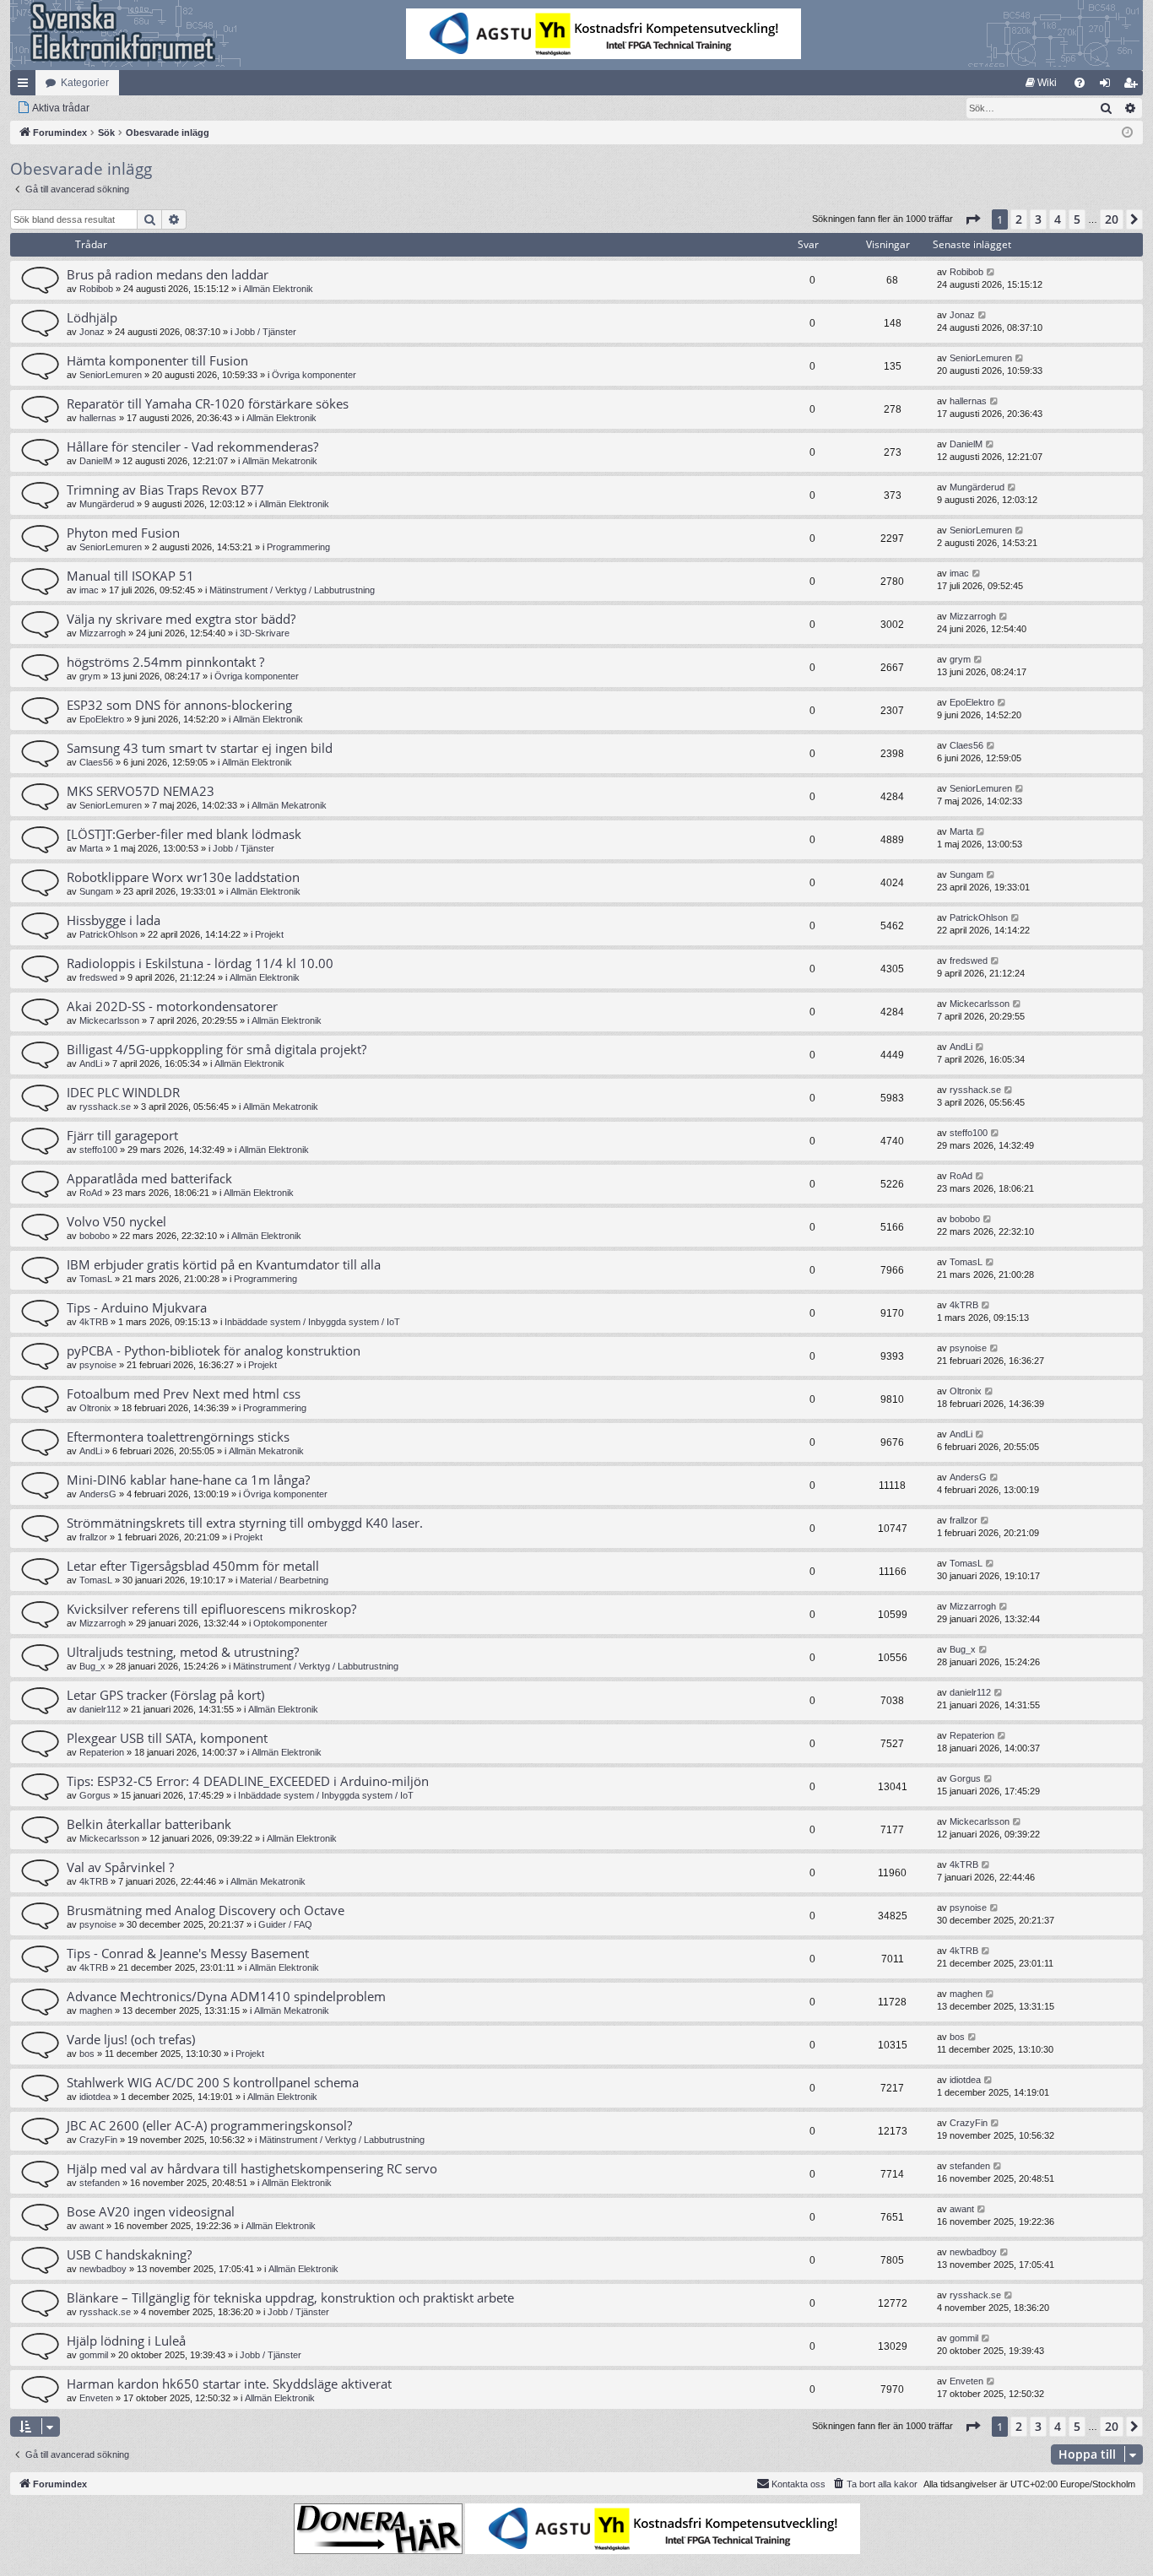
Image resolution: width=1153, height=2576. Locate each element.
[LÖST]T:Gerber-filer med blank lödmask (184, 834)
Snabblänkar (26, 86)
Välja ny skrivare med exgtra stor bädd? (181, 619)
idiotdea (95, 2097)
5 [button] (1077, 219)
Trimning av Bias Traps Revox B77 (165, 490)
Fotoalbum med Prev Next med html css (184, 1394)
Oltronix (95, 1408)
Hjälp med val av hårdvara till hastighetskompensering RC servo (252, 2168)
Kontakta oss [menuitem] (798, 2484)
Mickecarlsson (109, 1020)
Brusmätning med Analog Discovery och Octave (206, 1910)
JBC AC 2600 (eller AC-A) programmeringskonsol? (209, 2125)
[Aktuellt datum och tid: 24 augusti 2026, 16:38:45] (1127, 133)
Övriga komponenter (314, 375)
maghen (96, 2010)
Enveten (96, 2398)
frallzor (93, 1537)
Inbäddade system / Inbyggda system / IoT (312, 1322)
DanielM (96, 461)
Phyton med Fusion (123, 533)
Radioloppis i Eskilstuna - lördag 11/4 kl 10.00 (200, 963)
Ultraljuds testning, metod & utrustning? (183, 1652)
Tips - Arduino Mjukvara (137, 1307)
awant (92, 2226)
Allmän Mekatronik (280, 461)
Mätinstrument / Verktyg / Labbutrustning (292, 590)
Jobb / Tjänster (265, 332)
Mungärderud (107, 504)
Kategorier (85, 83)
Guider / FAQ (285, 1924)
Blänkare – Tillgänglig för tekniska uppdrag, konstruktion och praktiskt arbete (290, 2297)
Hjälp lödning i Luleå (126, 2341)
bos (87, 2054)
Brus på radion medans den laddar (168, 274)
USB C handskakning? (129, 2254)
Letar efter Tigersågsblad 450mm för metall (193, 1566)
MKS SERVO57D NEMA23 (141, 791)
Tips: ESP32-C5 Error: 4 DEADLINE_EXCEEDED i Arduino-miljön (248, 1781)
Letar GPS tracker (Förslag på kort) (165, 1695)
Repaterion (102, 1752)
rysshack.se (105, 1107)
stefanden (100, 2183)
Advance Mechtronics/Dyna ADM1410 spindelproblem (226, 1996)
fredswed (98, 977)
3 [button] (1038, 219)
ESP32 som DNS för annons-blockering (179, 705)
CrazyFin (98, 2140)
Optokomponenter (290, 1623)
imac (89, 590)
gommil (94, 2355)
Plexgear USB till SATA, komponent (167, 1738)
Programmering (298, 547)
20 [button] (1112, 219)
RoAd (91, 1193)
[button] (972, 219)
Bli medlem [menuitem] (1134, 86)
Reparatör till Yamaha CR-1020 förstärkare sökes (208, 403)
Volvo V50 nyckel (116, 1221)
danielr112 (100, 1709)
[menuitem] (1041, 83)
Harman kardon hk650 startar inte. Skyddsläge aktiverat (229, 2384)
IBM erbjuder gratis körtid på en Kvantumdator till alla (224, 1264)
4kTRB (94, 1322)
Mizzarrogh (103, 633)
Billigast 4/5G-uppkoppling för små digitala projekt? (217, 1049)
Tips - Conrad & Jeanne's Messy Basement (188, 1953)
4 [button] (1058, 219)
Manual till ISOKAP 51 (130, 576)
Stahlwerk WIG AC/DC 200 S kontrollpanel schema (213, 2082)
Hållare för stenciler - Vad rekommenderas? (192, 446)
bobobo (95, 1236)
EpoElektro (102, 719)
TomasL (96, 1279)
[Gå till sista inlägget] (991, 272)
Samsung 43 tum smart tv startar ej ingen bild (200, 748)
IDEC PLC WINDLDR (123, 1092)
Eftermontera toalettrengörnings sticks (178, 1437)
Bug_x (92, 1666)
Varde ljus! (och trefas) (131, 2039)
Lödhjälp (92, 317)
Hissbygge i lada (114, 920)
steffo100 (98, 1150)
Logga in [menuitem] (1108, 86)
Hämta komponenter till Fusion (157, 360)
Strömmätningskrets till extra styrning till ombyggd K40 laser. (245, 1523)
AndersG (98, 1494)
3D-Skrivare (265, 633)
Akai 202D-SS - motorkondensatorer (172, 1006)
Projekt (269, 934)
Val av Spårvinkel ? (120, 1867)
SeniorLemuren (111, 375)
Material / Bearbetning (284, 1580)
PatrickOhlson (108, 934)
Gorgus (95, 1795)
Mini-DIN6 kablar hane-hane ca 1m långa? (188, 1480)
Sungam (96, 891)
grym (90, 676)
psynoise (98, 1365)
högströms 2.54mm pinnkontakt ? (165, 662)
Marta (91, 848)
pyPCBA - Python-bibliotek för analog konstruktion (214, 1350)
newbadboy (103, 2269)
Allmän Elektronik (278, 289)
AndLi (91, 1063)
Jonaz (92, 332)
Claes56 (96, 762)
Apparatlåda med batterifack (149, 1178)
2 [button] (1019, 219)
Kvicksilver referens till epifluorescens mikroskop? (211, 1609)
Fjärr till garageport (122, 1135)
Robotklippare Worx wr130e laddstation (183, 877)
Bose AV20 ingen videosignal (151, 2211)
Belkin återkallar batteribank (149, 1824)
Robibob (96, 289)
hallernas (98, 418)
